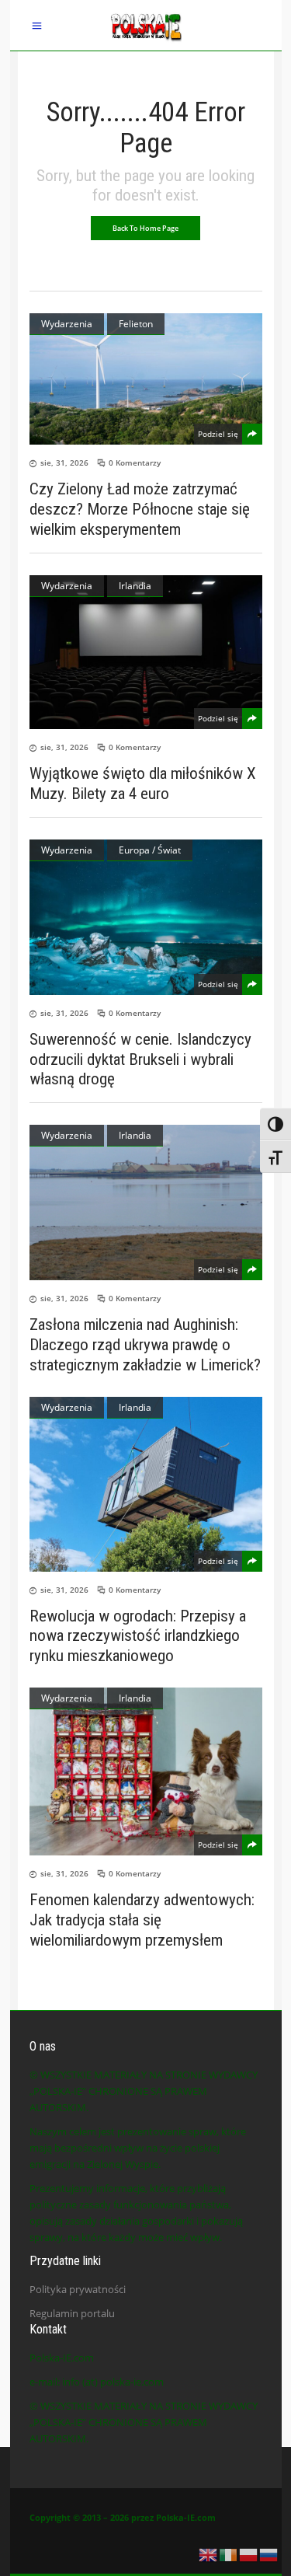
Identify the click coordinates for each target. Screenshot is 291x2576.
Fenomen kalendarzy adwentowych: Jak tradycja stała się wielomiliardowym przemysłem (142, 1920)
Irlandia (135, 586)
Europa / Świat (150, 850)
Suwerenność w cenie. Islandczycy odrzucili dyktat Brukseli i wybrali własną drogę (140, 1059)
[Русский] (269, 2553)
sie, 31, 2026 (64, 462)
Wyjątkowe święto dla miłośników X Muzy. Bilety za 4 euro (143, 784)
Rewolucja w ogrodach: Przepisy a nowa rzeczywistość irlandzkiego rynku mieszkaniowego (138, 1635)
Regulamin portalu (72, 2313)
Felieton (136, 324)
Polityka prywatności (78, 2289)
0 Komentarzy (135, 462)
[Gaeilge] (229, 2553)
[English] (209, 2553)
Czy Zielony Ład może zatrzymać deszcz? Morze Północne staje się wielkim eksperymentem (140, 509)
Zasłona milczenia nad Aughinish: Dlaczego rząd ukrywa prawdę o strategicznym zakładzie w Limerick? (145, 1345)
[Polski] (249, 2553)
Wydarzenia (67, 324)
